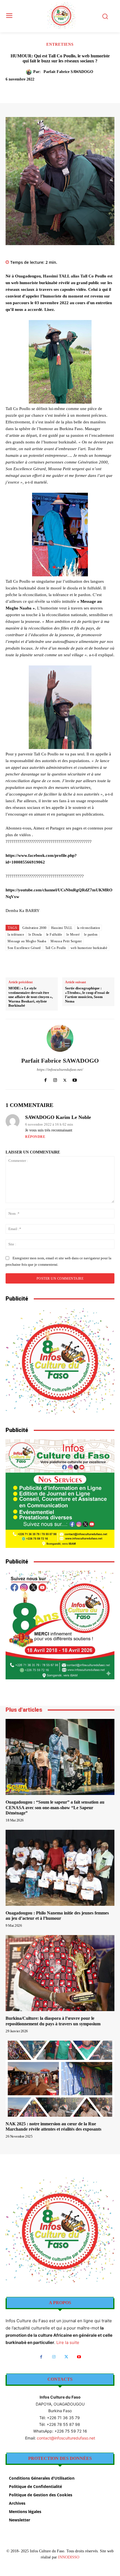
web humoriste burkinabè (89, 948)
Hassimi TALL (62, 928)
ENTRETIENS (60, 45)
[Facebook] (29, 89)
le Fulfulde (54, 935)
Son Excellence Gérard (24, 948)
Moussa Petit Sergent (66, 941)
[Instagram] (55, 1079)
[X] (42, 89)
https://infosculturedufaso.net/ (60, 1069)
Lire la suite (68, 2342)
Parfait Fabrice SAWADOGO (68, 72)
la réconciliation (89, 928)
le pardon (91, 935)
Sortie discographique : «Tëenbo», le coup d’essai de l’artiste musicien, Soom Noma (87, 995)
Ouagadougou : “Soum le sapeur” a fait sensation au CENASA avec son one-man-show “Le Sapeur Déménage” (55, 1807)
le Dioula (35, 935)
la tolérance (16, 935)
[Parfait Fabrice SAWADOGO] (30, 72)
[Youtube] (75, 1079)
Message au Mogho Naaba (27, 941)
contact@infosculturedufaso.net (66, 2438)
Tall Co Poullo (56, 948)
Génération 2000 (34, 928)
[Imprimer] (80, 89)
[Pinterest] (54, 89)
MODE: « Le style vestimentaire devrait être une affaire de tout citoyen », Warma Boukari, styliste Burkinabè (31, 997)
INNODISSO (69, 2557)
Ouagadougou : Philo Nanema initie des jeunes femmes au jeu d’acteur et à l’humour (57, 1916)
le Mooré (73, 935)
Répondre (35, 1137)
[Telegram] (93, 89)
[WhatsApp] (67, 89)
